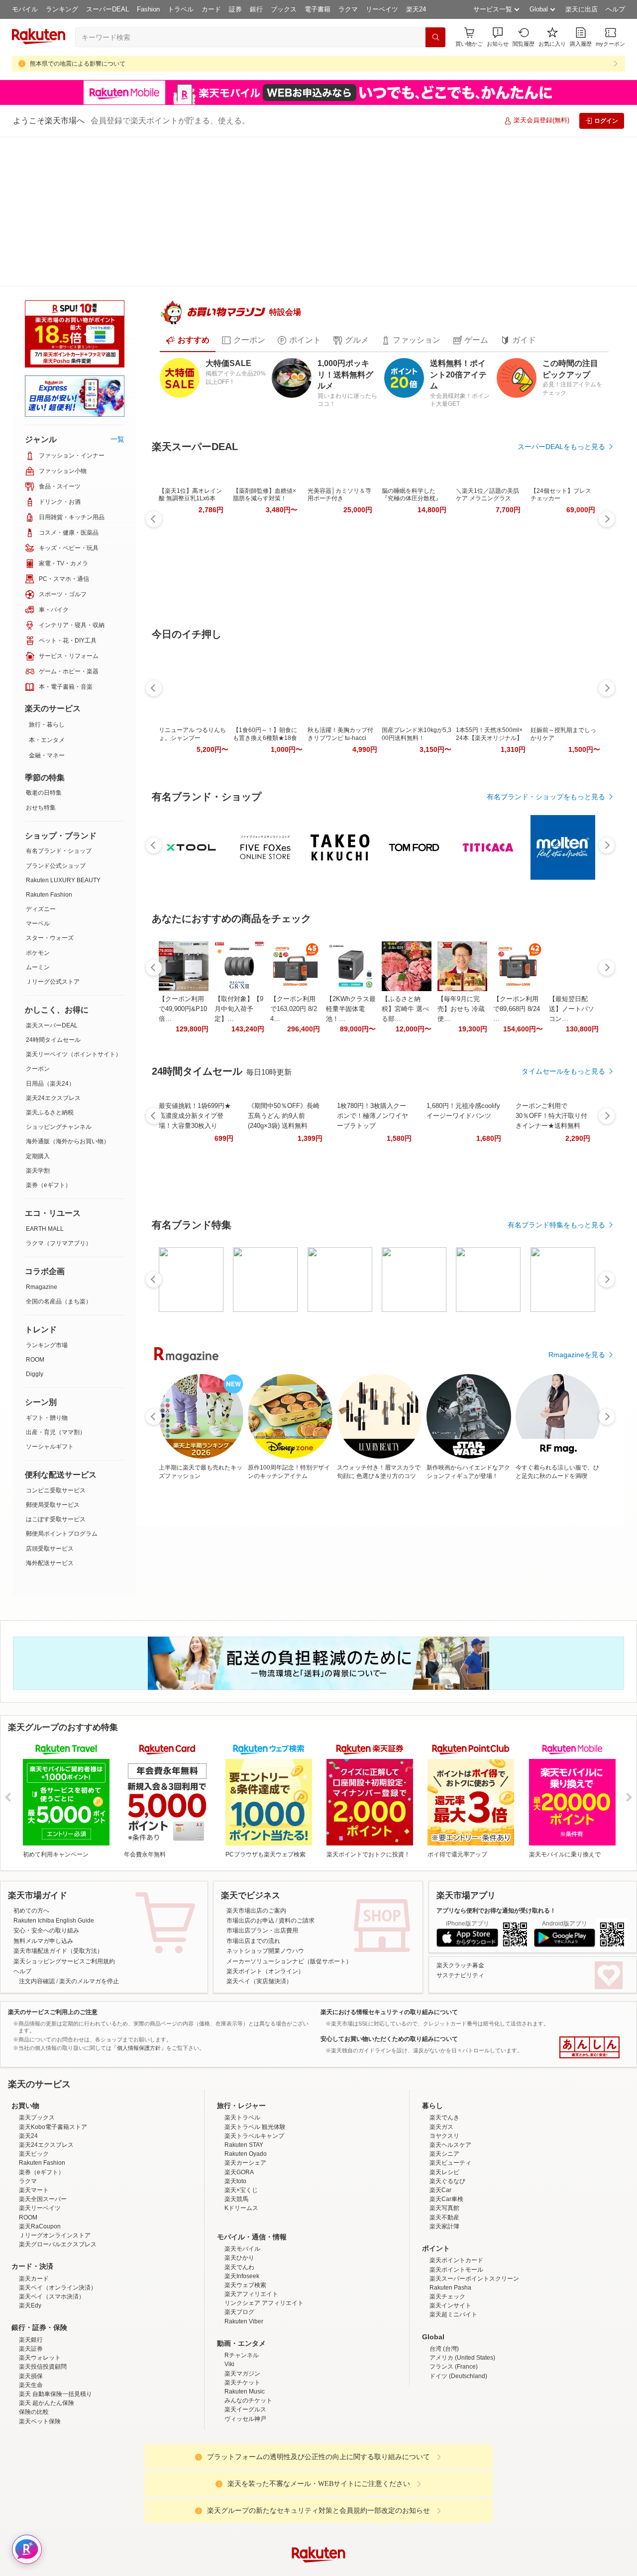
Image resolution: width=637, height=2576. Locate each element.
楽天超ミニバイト (453, 2299)
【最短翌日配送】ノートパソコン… (572, 976)
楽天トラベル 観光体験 (255, 2111)
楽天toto (235, 2165)
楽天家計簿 (444, 2210)
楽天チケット (242, 2366)
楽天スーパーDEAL (52, 876)
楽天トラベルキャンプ (254, 2119)
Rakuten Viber (244, 2305)
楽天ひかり (239, 2241)
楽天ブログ (239, 2296)
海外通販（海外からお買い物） (68, 992)
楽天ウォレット (40, 2341)
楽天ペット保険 (40, 2405)
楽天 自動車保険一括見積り (55, 2378)
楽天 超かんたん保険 (47, 2387)
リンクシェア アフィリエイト (264, 2287)
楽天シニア (444, 2137)
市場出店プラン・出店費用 (262, 1828)
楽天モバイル (242, 2232)
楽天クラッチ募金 (460, 1862)
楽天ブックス (37, 2102)
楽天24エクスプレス (53, 948)
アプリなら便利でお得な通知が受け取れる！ (496, 1807)
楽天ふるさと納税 (50, 963)
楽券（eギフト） (49, 1035)
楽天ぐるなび (447, 2165)
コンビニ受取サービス (56, 1341)
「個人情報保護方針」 (139, 1944)
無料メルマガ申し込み (43, 1838)
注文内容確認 (37, 1878)
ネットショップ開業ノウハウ (265, 1847)
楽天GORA (239, 2156)
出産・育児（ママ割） (56, 1283)
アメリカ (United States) (462, 2341)
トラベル (181, 9)
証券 (235, 9)
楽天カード (34, 2262)
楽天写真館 (444, 2192)
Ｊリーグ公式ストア (53, 832)
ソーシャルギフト (50, 1297)
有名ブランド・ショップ (59, 701)
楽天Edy (30, 2289)
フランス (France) (454, 2351)
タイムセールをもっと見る (563, 1039)
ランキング (62, 9)
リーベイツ (382, 9)
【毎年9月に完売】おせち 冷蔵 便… (461, 976)
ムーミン (38, 818)
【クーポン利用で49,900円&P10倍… (183, 976)
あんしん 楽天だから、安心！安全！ (589, 1944)
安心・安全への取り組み (46, 1828)
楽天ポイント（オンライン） (265, 1868)
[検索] (435, 37)
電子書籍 (318, 9)
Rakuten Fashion (49, 745)
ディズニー (41, 759)
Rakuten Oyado (246, 2137)
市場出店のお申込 (250, 1817)
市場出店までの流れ (253, 1838)
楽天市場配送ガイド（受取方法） (58, 1847)
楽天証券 (31, 2332)
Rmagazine (42, 1137)
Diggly (35, 1224)
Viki (229, 2348)
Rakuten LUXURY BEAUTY (63, 731)
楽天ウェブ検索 (245, 2269)
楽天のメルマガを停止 (89, 1878)
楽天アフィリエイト (251, 2278)
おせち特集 (41, 658)
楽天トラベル (242, 2102)
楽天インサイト (450, 2289)
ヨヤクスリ (444, 2119)
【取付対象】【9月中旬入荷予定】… (239, 976)
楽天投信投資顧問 (43, 2351)
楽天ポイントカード (456, 2244)
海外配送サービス (50, 1413)
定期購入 (38, 1007)
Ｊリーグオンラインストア (55, 2219)
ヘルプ (615, 9)
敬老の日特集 (44, 643)
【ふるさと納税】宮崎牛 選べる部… (405, 976)
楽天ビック (34, 2137)
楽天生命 (31, 2369)
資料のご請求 (297, 1817)
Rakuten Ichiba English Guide (54, 1817)
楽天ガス (441, 2111)
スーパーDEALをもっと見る (561, 414)
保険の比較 (34, 2395)
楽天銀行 (31, 2323)
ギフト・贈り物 (47, 1268)
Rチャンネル (242, 2339)
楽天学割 (38, 1021)
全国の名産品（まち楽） (59, 1152)
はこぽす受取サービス (56, 1370)
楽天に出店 (582, 9)
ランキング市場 (47, 1196)
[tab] (188, 308)
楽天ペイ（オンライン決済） (58, 2271)
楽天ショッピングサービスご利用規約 (64, 1858)
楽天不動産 (444, 2201)
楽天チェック (447, 2280)
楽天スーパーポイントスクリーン (474, 2262)
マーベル (38, 774)
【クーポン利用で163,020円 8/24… (294, 976)
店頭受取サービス (50, 1399)
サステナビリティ (460, 1872)
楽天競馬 (236, 2183)
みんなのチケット (248, 2384)
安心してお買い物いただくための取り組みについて (389, 1935)
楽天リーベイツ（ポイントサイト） (74, 905)
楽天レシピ (444, 2156)
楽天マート (34, 2174)
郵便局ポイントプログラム (62, 1384)
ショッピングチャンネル (59, 977)
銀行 (256, 9)
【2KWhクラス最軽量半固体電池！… (351, 976)
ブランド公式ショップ (56, 716)
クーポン (38, 919)
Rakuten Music (245, 2375)
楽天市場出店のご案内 (256, 1807)
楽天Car (440, 2174)
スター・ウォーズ (50, 788)
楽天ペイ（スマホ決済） (52, 2280)
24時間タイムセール (53, 890)
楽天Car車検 (446, 2183)
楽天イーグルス (245, 2393)
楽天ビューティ (450, 2147)
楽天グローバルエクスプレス (58, 2228)
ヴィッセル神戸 (245, 2402)
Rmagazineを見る (577, 1322)
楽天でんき (444, 2102)
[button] (498, 37)
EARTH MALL (45, 1079)
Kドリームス (241, 2192)
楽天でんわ (239, 2251)
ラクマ (348, 9)
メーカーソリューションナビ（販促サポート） (289, 1858)
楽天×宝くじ (241, 2174)
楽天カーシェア (245, 2147)
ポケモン (38, 803)
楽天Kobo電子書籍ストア (53, 2111)
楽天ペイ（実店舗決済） (259, 1878)
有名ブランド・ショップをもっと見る (546, 764)
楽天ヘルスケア (450, 2128)
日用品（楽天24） (50, 934)
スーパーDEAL (107, 9)
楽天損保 (31, 2360)
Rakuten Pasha (450, 2271)
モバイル (25, 9)
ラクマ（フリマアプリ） (59, 1094)
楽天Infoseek (242, 2260)
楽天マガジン (242, 2357)
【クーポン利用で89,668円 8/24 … (517, 976)
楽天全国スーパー (43, 2183)
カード (211, 9)
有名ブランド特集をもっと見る (556, 1193)
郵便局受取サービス (53, 1355)
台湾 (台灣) (444, 2332)
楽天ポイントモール (456, 2253)
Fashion (148, 9)
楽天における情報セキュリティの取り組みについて (389, 1909)
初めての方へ (31, 1807)
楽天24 (416, 9)
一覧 (117, 289)
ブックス (284, 9)
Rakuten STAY (244, 2128)
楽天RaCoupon (40, 2210)
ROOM (35, 1210)
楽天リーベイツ (40, 2192)
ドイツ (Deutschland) (458, 2360)
